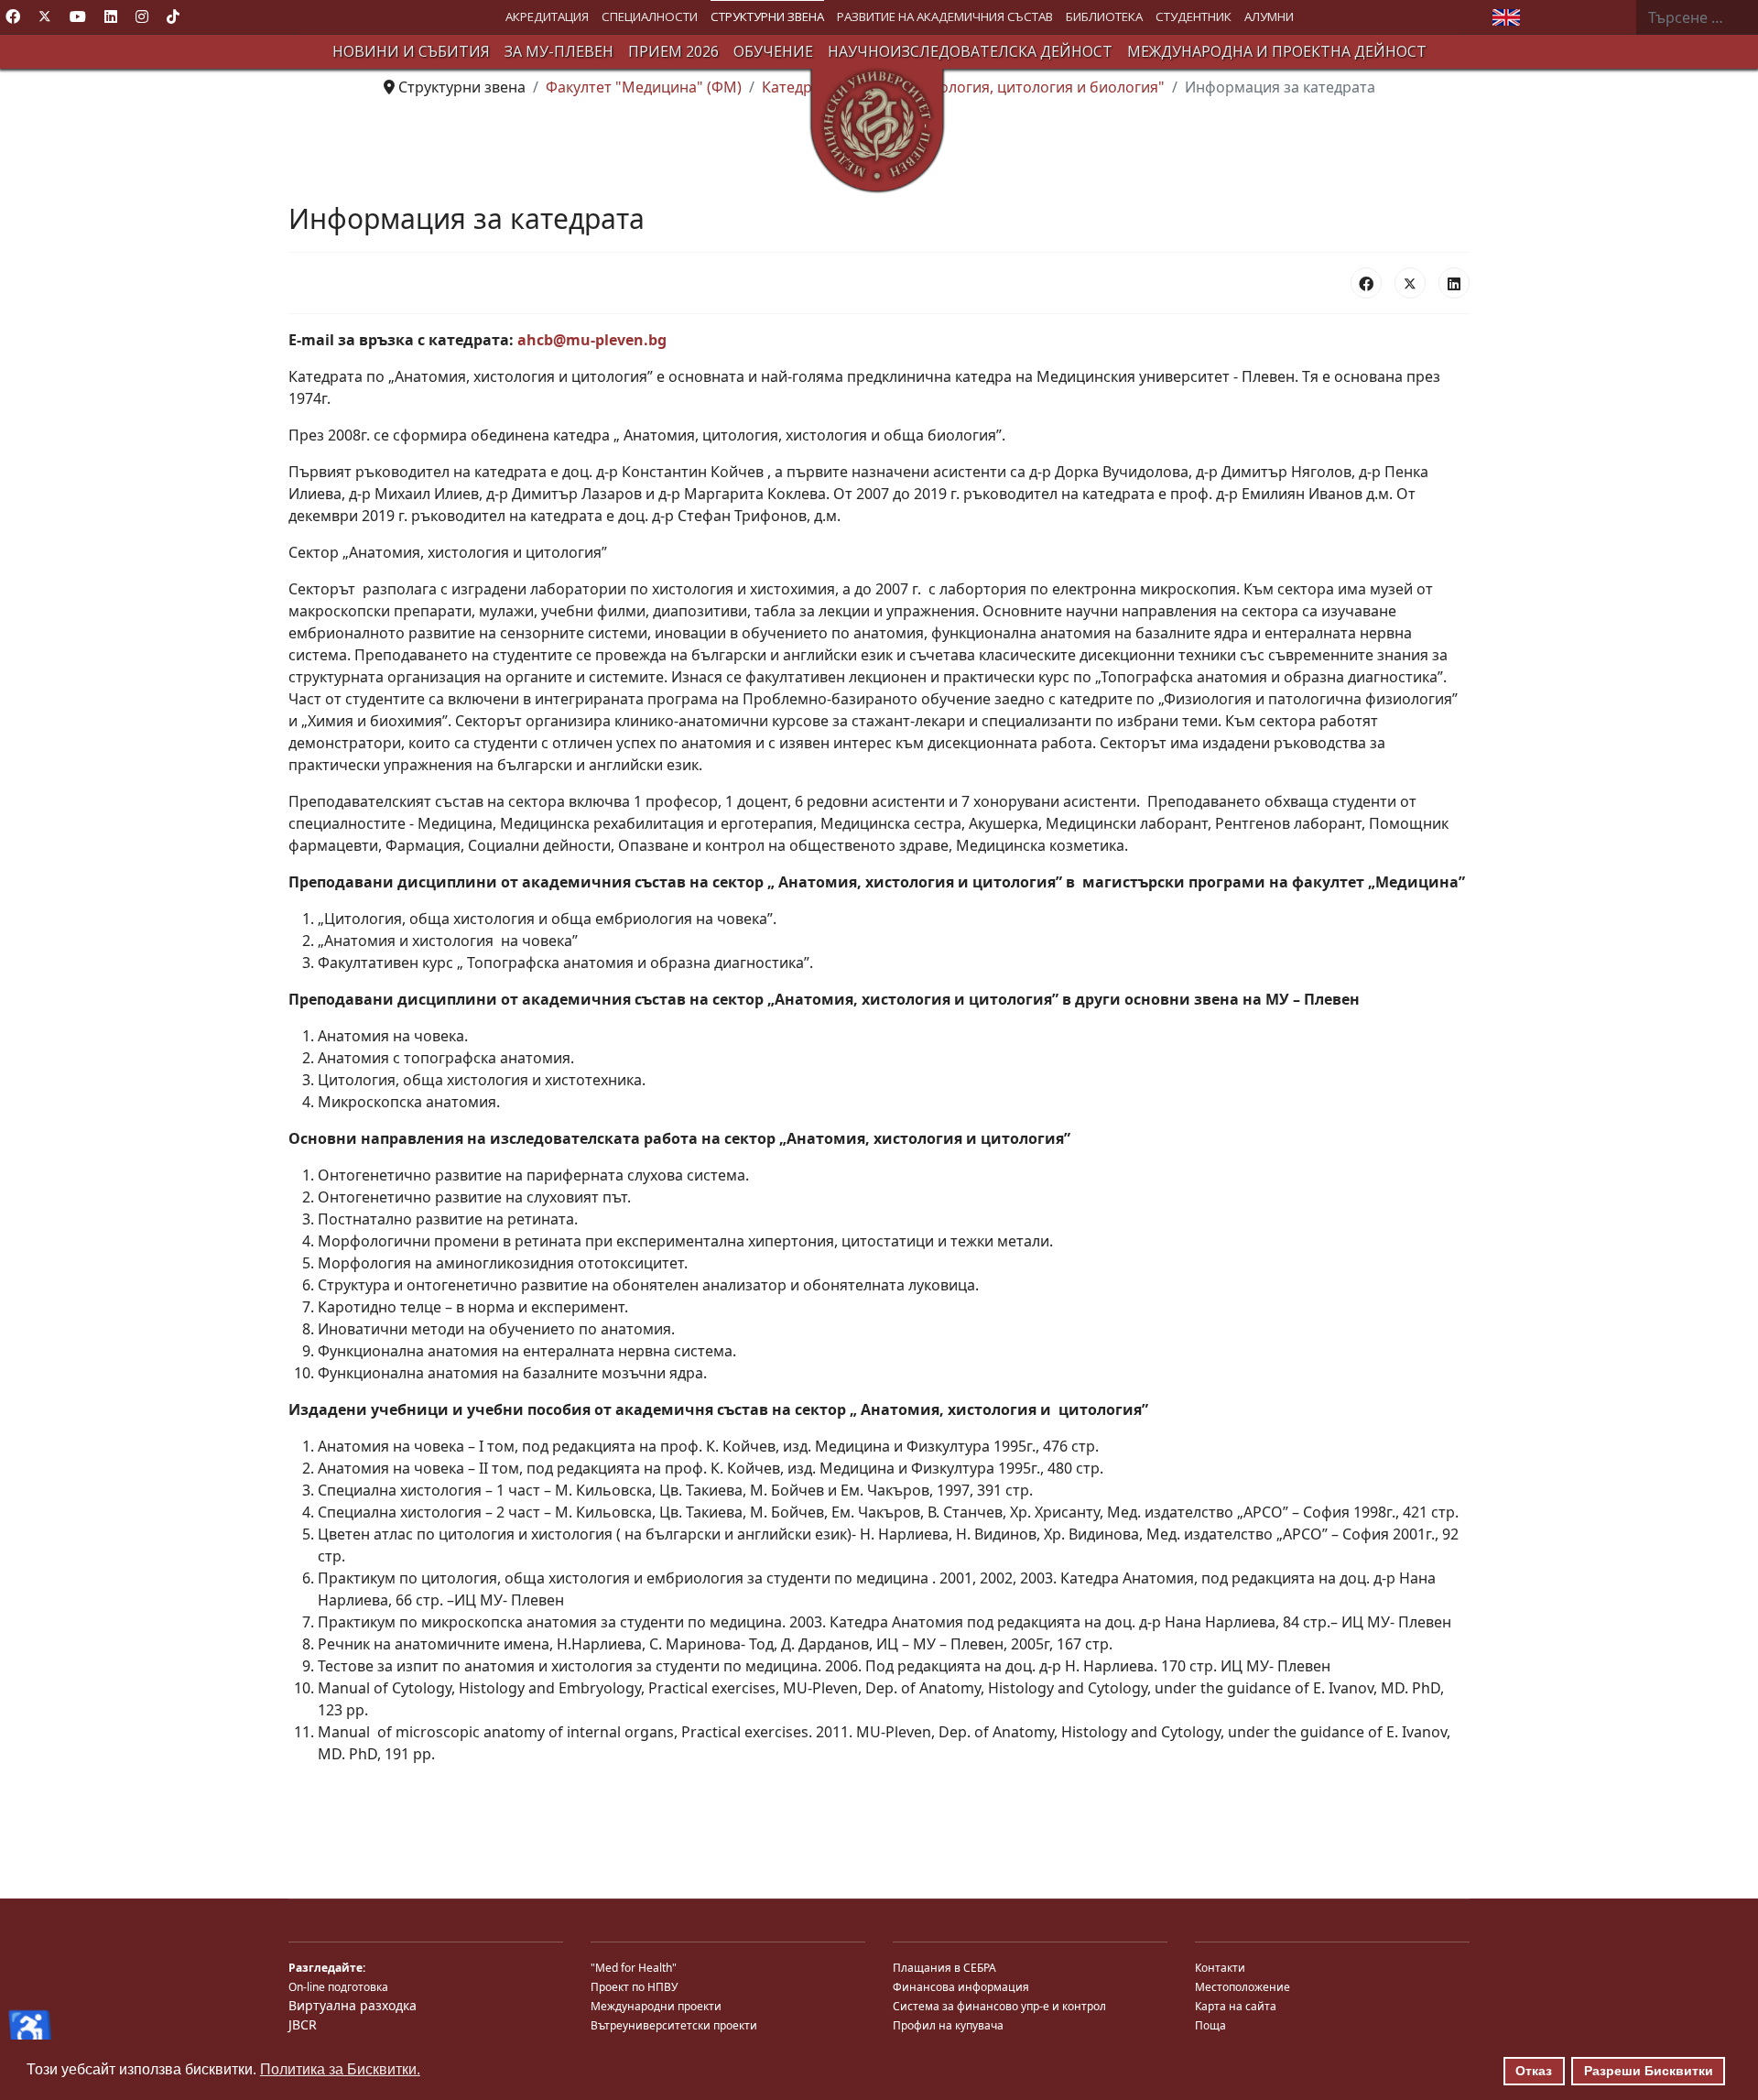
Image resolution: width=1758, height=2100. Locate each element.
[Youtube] (78, 16)
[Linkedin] (111, 16)
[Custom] (173, 16)
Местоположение (1243, 1987)
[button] (547, 17)
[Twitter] (45, 16)
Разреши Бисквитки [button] (1649, 2071)
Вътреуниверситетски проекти (674, 2025)
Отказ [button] (1534, 2071)
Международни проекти (656, 2006)
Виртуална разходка (353, 2005)
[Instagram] (142, 16)
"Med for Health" (634, 1968)
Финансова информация (961, 1987)
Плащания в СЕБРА (944, 1968)
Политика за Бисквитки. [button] (340, 2069)
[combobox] (1697, 17)
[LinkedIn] (1454, 283)
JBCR (303, 2024)
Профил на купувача (948, 2025)
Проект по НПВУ (634, 1987)
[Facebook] (13, 16)
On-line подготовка (338, 1987)
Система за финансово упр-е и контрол (999, 2006)
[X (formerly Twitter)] (1410, 283)
